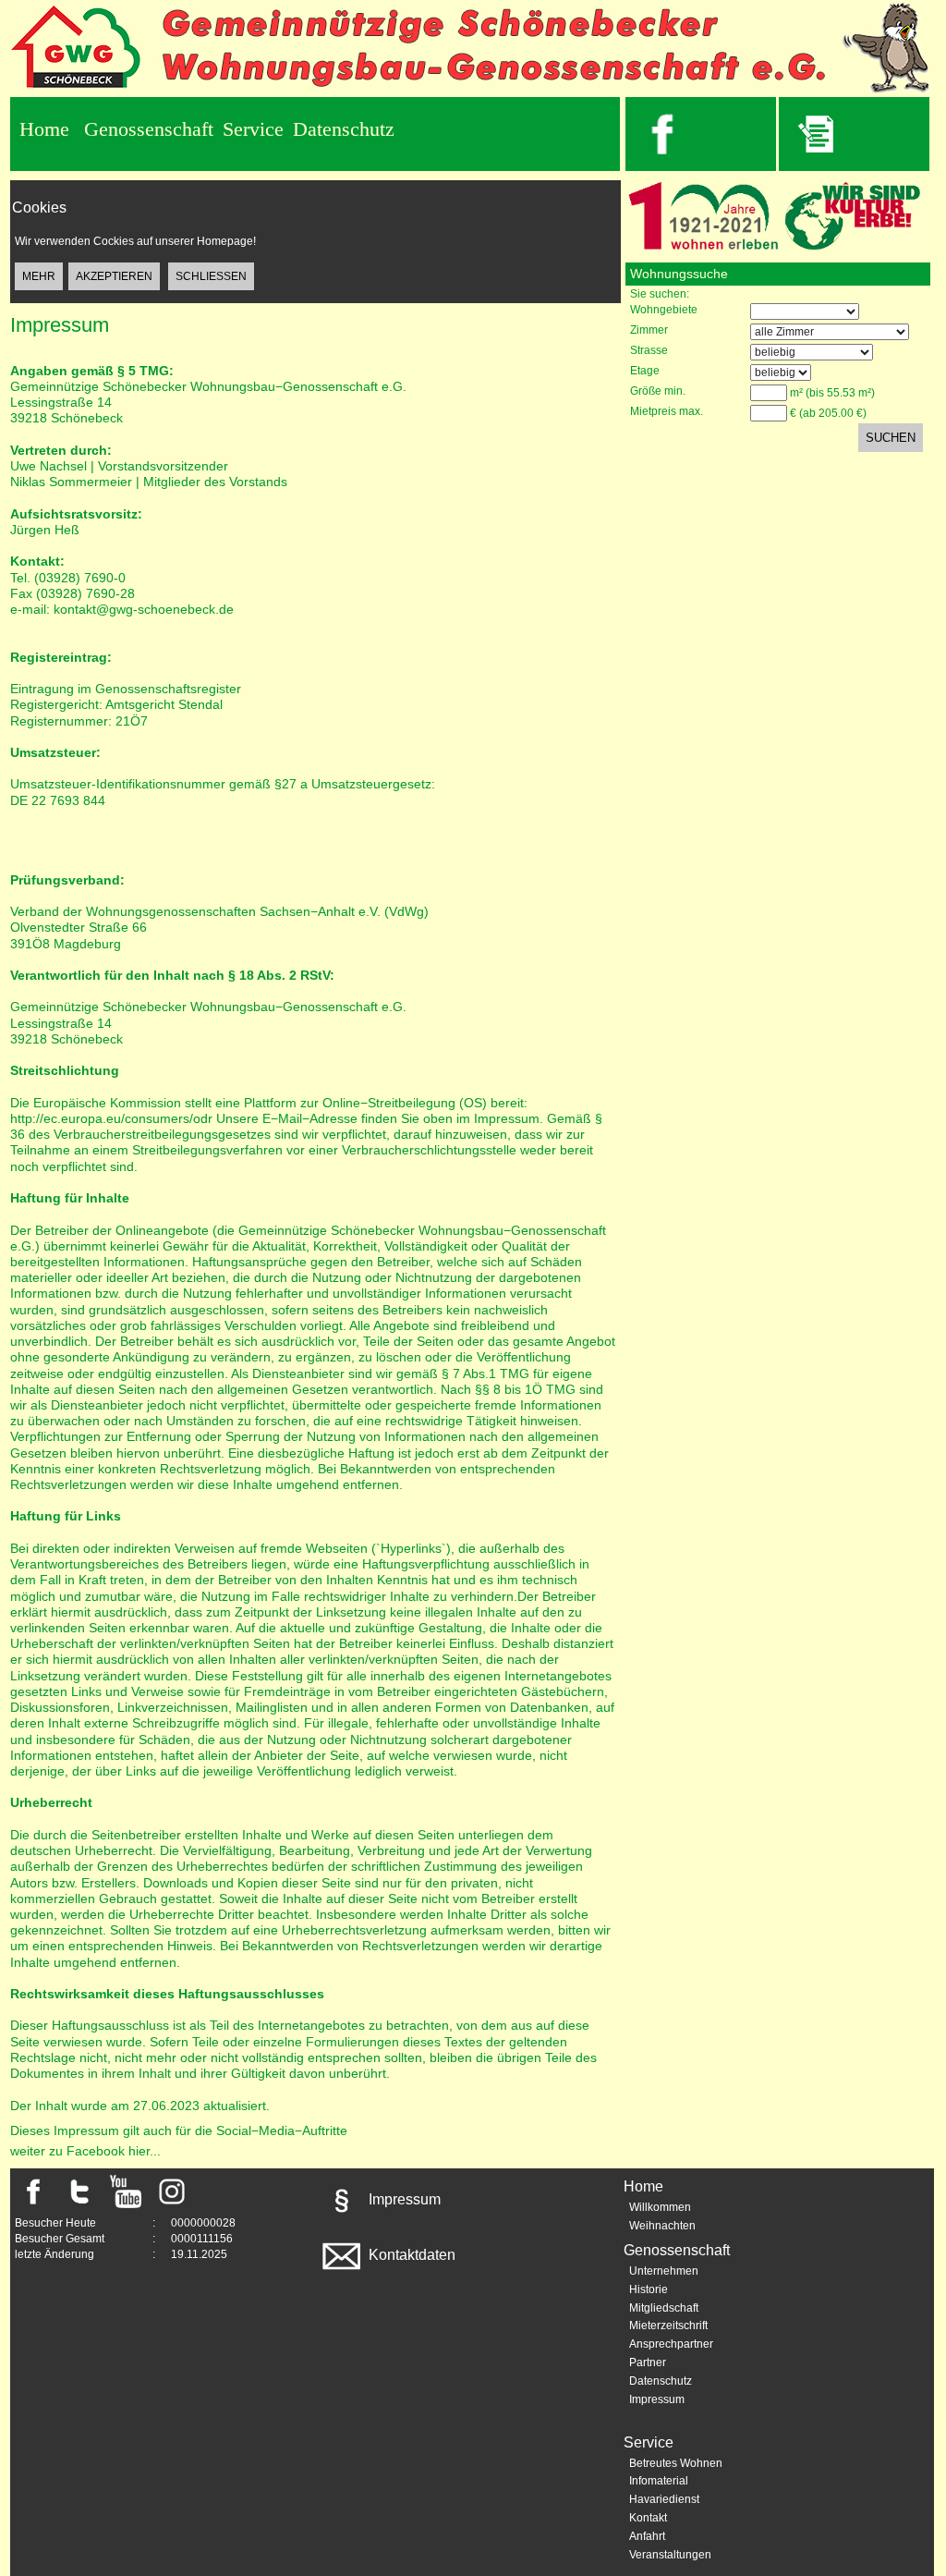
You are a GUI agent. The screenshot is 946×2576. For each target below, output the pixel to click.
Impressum (403, 2199)
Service (253, 129)
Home (44, 129)
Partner (648, 2362)
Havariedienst (664, 2499)
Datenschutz (344, 129)
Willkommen (660, 2207)
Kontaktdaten (410, 2255)
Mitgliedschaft (664, 2308)
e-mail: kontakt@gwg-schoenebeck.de (122, 609)
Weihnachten (662, 2226)
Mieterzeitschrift (668, 2326)
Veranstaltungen (670, 2555)
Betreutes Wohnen (676, 2463)
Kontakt (648, 2518)
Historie (649, 2289)
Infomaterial (659, 2481)
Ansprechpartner (671, 2344)
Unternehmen (664, 2271)
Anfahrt (647, 2536)
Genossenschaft (149, 129)
